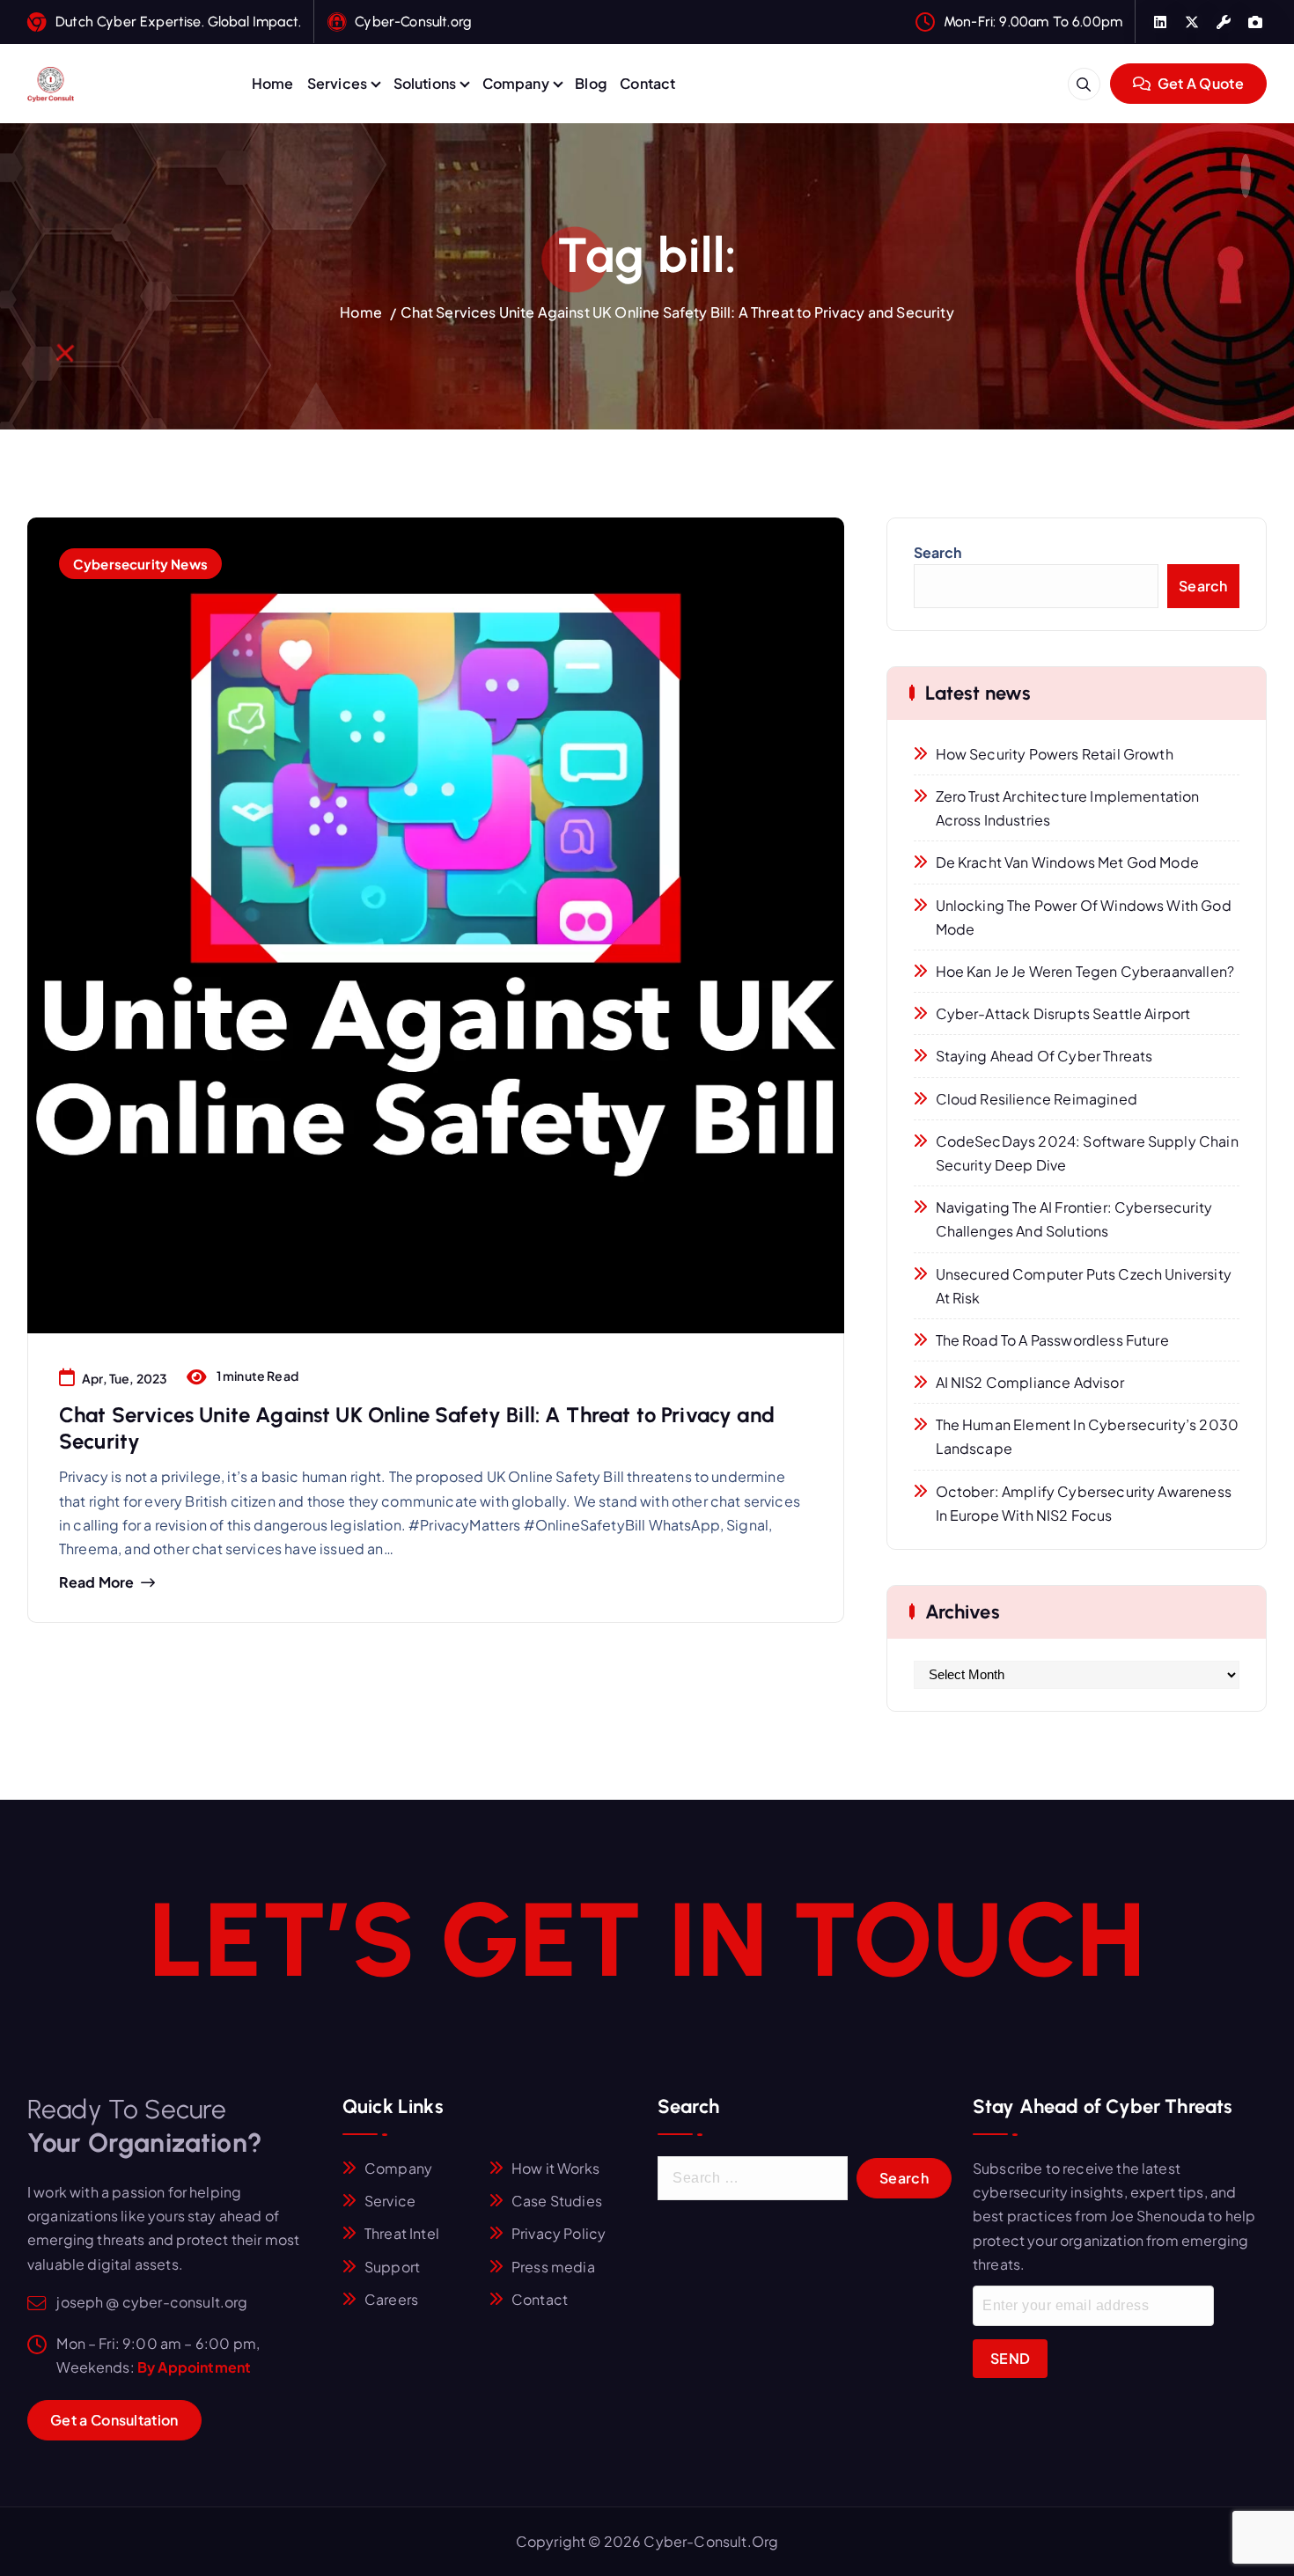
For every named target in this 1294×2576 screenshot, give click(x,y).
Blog (591, 83)
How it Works (555, 2168)
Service (390, 2201)
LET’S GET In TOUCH (647, 1940)
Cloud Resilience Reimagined (1037, 1099)
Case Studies (557, 2201)
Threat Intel (402, 2233)
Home (273, 83)
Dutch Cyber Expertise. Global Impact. (178, 22)
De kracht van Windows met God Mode (1067, 862)
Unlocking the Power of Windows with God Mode (1084, 917)
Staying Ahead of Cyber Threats (1044, 1056)
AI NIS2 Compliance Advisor (1030, 1382)
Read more (96, 1582)
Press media (553, 2267)
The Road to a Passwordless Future (1052, 1340)
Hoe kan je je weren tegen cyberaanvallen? (1085, 971)
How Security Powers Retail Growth (1055, 754)
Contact (647, 83)
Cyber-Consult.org (413, 22)
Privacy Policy (559, 2233)
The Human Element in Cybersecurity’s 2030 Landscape (1088, 1436)
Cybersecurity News (140, 564)
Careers (391, 2299)
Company (516, 83)
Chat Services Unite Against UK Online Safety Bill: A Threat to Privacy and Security (677, 312)
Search (938, 552)
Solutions (425, 83)
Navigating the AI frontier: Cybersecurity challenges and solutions (1074, 1219)
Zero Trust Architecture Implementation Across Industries (1068, 808)
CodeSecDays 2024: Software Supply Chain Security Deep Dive (1087, 1153)
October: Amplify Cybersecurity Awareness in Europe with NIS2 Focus (1084, 1503)
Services (337, 83)
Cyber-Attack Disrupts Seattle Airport (1063, 1013)
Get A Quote (1199, 83)
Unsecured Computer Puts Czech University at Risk (1084, 1286)
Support (392, 2267)
